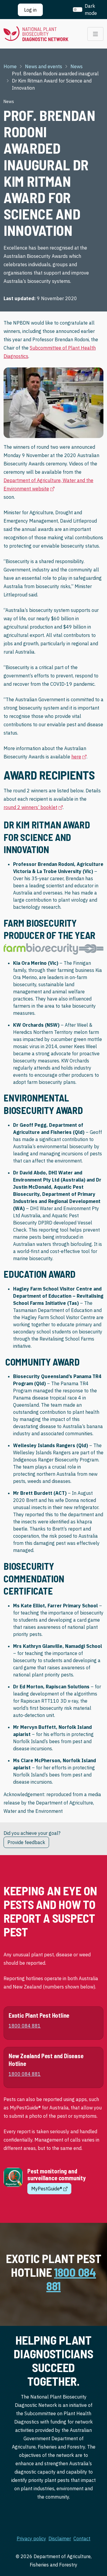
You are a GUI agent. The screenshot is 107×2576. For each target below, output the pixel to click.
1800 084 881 (71, 2279)
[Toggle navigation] (95, 34)
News (77, 66)
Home (10, 66)
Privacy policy (31, 2538)
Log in (30, 10)
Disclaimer (60, 2538)
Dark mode (91, 10)
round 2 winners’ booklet (33, 807)
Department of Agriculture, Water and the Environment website (48, 484)
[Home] (36, 34)
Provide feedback (26, 1842)
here (79, 756)
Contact (82, 2538)
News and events (44, 66)
